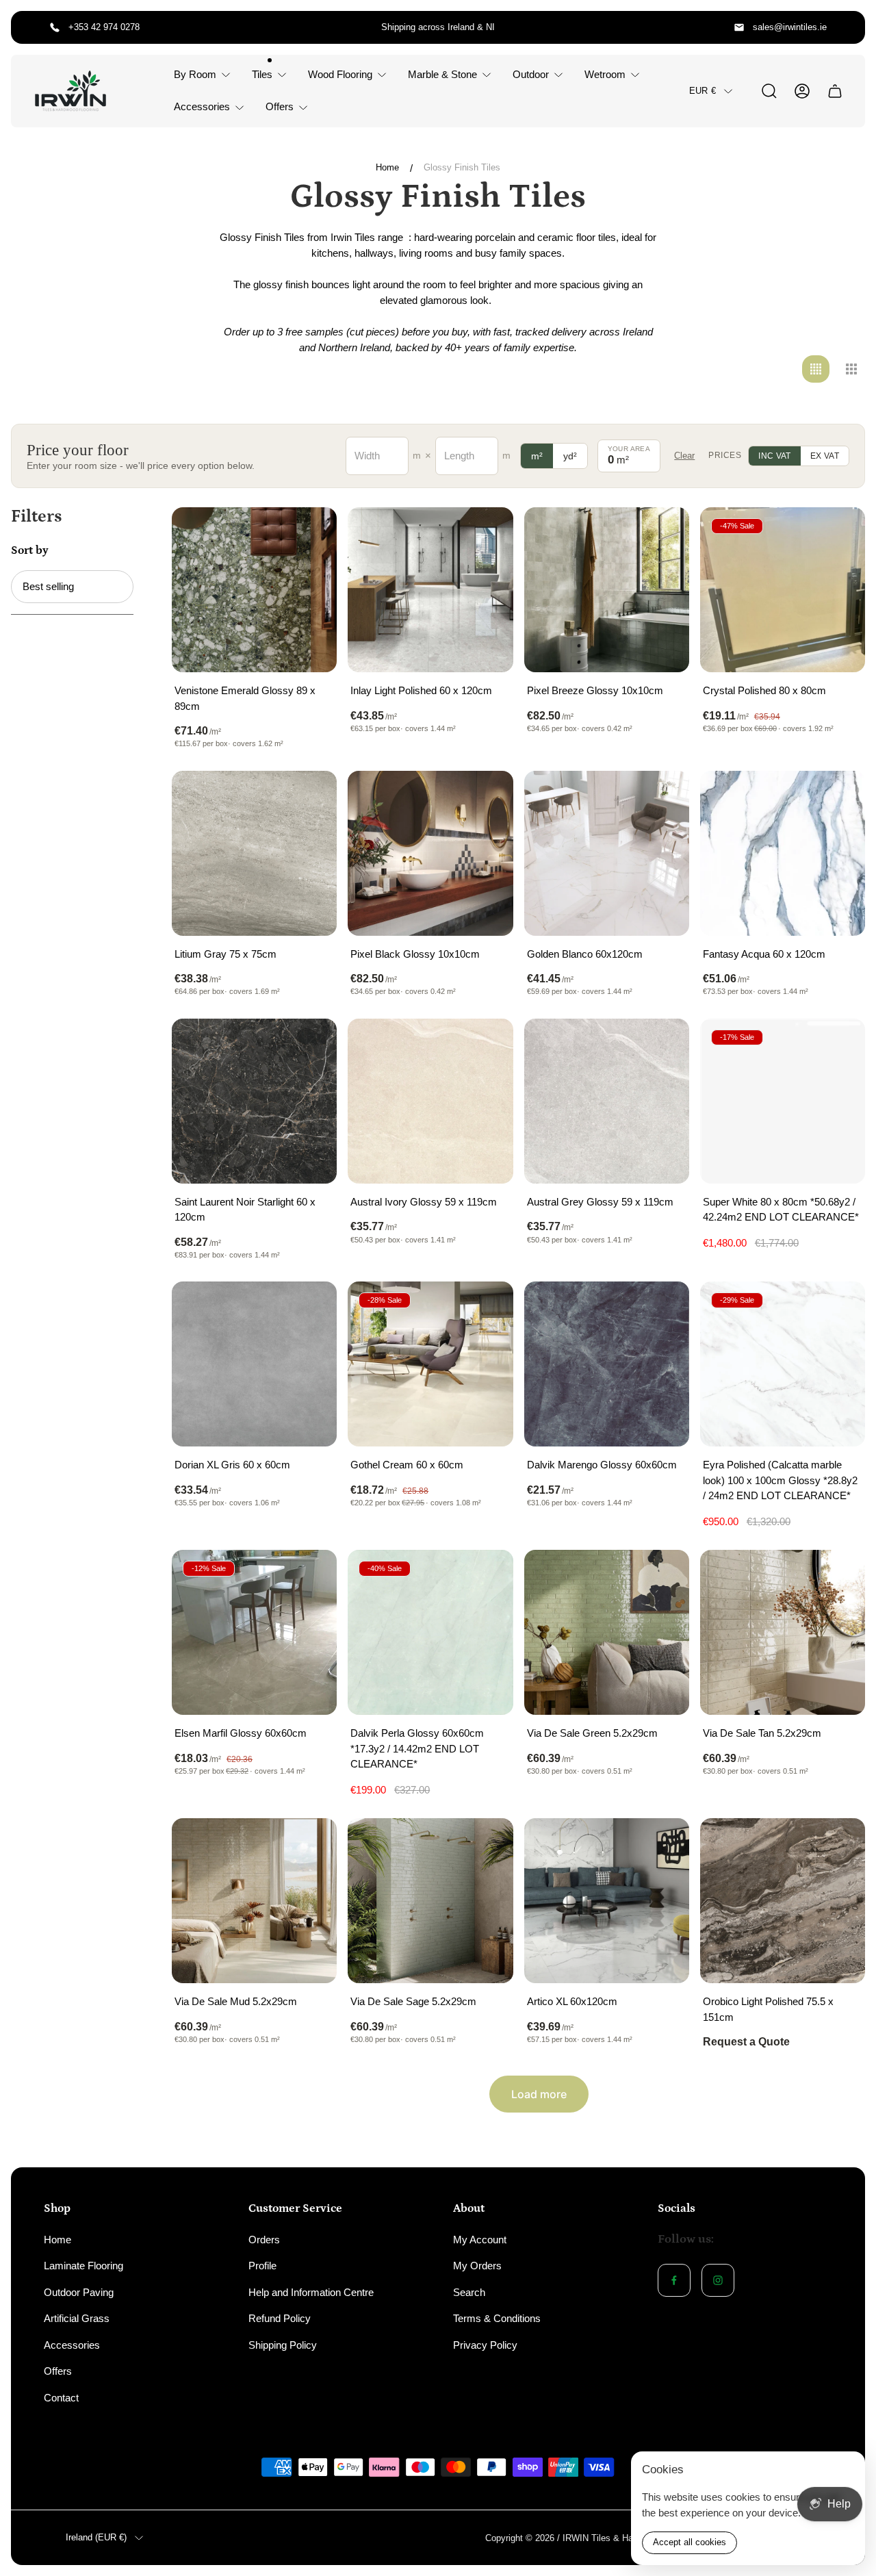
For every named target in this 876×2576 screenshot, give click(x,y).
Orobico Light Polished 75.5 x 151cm (768, 2009)
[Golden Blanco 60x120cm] (607, 853)
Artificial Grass (77, 2318)
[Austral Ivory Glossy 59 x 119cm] (430, 1101)
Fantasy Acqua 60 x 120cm (764, 954)
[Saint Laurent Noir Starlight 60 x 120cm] (254, 1101)
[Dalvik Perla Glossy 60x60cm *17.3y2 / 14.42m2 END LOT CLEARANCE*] (430, 1632)
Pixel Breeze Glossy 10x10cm (595, 690)
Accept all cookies (690, 2542)
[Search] (769, 91)
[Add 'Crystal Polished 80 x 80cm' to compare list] (838, 535)
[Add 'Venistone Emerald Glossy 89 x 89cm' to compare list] (309, 535)
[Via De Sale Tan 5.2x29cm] (783, 1632)
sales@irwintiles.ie (790, 27)
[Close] (846, 2471)
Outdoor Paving (79, 2292)
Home (387, 167)
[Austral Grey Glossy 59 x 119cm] (607, 1101)
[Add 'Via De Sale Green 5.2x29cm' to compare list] (662, 1577)
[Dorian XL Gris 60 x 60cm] (254, 1364)
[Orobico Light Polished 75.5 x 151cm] (783, 1901)
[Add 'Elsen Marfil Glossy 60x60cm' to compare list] (309, 1577)
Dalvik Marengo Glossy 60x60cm (602, 1465)
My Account (480, 2240)
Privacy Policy (485, 2345)
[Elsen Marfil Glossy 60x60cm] (254, 1632)
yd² (570, 456)
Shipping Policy (283, 2345)
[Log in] (802, 91)
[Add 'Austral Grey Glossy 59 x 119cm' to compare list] (662, 1046)
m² (537, 456)
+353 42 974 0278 (104, 27)
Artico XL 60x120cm (572, 2001)
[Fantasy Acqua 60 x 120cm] (783, 853)
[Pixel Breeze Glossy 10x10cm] (607, 590)
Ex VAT (825, 456)
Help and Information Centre (311, 2292)
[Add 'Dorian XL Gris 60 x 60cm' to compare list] (309, 1309)
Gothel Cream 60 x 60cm (407, 1465)
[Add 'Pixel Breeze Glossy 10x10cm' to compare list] (662, 535)
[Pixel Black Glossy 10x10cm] (430, 853)
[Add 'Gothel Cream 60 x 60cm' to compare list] (486, 1309)
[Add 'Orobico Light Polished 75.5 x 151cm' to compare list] (838, 1846)
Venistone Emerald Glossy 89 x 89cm (245, 698)
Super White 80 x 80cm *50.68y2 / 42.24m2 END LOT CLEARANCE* (781, 1210)
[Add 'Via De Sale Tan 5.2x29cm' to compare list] (838, 1577)
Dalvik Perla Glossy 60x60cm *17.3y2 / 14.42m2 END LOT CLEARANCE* (417, 1748)
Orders (264, 2240)
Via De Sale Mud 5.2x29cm (236, 2001)
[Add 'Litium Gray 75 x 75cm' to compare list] (309, 798)
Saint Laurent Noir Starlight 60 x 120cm (245, 1210)
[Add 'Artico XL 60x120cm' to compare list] (662, 1846)
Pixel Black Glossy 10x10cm (415, 954)
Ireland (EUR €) (96, 2537)
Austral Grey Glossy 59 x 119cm (600, 1202)
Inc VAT (775, 456)
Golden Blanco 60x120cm (585, 954)
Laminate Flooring (83, 2266)
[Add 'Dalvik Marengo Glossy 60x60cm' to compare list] (662, 1309)
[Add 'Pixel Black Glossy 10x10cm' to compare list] (486, 798)
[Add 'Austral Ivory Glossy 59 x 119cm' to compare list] (486, 1046)
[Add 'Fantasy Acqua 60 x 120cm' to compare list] (838, 798)
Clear (684, 456)
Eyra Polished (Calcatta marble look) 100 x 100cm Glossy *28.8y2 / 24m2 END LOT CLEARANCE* (780, 1480)
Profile (262, 2266)
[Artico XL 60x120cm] (607, 1901)
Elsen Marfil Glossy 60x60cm (241, 1733)
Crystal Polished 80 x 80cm (764, 690)
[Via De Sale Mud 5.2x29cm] (254, 1901)
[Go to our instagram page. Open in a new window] (718, 2280)
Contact (61, 2398)
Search (469, 2292)
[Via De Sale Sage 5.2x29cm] (430, 1901)
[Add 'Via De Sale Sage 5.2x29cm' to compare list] (486, 1846)
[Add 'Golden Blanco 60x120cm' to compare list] (662, 798)
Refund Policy (280, 2318)
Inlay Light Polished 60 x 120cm (421, 690)
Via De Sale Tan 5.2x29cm (762, 1733)
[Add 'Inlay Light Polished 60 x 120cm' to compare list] (486, 535)
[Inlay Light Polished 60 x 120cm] (430, 590)
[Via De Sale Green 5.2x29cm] (607, 1632)
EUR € (703, 91)
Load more (539, 2094)
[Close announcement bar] (846, 27)
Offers (58, 2371)
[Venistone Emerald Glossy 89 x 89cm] (254, 590)
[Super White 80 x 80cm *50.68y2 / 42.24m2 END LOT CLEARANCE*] (783, 1101)
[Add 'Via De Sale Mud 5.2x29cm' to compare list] (309, 1846)
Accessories (72, 2345)
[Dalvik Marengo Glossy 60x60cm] (607, 1364)
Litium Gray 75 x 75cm (226, 954)
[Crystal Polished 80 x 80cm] (783, 590)
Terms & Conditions (497, 2318)
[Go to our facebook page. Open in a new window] (674, 2280)
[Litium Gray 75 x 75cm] (254, 853)
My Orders (477, 2266)
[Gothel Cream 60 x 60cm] (430, 1364)
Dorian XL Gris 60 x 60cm (232, 1465)
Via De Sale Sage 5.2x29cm (413, 2001)
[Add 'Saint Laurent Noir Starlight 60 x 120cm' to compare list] (309, 1046)
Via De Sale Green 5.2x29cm (592, 1733)
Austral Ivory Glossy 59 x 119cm (424, 1202)
